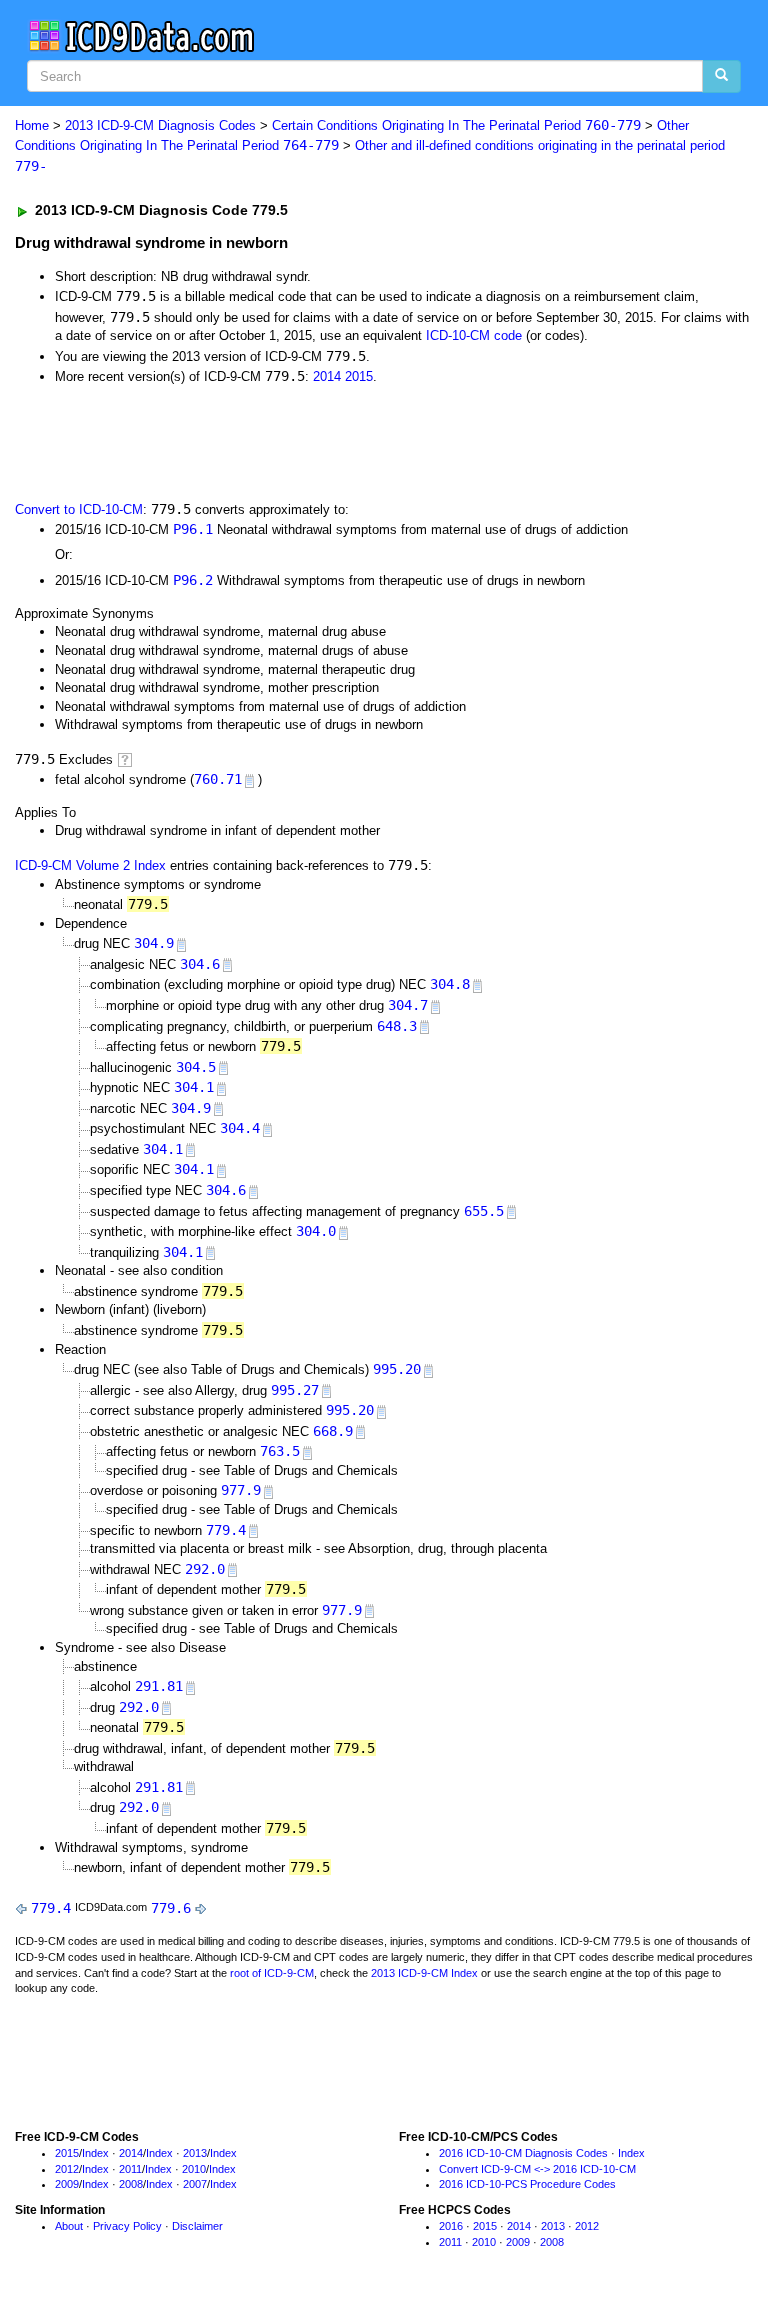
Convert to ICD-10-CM (79, 509)
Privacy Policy (127, 2226)
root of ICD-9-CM (272, 1973)
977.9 (241, 1490)
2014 (327, 376)
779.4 (226, 1530)
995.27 (295, 1390)
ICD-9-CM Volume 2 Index (90, 865)
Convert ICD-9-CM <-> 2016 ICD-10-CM (537, 2169)
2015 (359, 376)
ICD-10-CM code (474, 335)
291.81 (159, 1686)
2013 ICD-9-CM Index (424, 1973)
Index (95, 2153)
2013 (195, 2153)
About (69, 2226)
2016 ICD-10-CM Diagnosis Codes (523, 2153)
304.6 (200, 964)
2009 (67, 2184)
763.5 (280, 1451)
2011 (130, 2169)
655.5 (484, 1211)
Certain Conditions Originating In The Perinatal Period (456, 125)
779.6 (171, 1908)
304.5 (196, 1067)
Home (32, 125)
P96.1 (193, 529)
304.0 (316, 1231)
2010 (194, 2169)
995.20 (397, 1369)
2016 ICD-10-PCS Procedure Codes (527, 2184)
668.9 (333, 1431)
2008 (131, 2184)
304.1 (194, 1087)
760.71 (218, 779)
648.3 (397, 1026)
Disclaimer (197, 2226)
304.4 (240, 1128)
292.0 (205, 1569)
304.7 (408, 1005)
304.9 (154, 943)
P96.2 (193, 580)
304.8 (450, 984)
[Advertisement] (242, 441)
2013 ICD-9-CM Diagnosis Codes (160, 125)
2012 (67, 2169)
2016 (451, 2226)
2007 (195, 2184)
